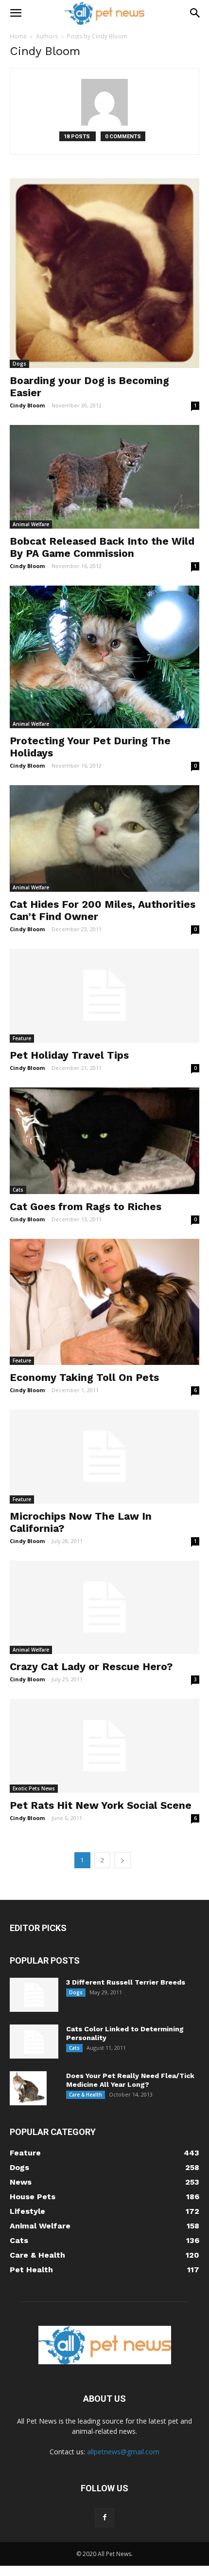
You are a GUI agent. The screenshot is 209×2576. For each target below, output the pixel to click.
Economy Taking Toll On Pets (84, 1377)
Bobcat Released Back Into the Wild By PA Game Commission (102, 547)
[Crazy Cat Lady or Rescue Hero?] (104, 1608)
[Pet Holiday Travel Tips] (104, 996)
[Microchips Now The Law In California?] (104, 1457)
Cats (18, 1190)
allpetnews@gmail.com (123, 2452)
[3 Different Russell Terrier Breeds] (34, 1995)
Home (18, 36)
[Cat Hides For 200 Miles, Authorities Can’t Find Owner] (104, 838)
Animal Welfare (31, 524)
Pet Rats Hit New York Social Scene (101, 1805)
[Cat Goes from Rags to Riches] (104, 1141)
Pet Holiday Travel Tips (69, 1055)
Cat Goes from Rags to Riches (86, 1206)
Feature (22, 1038)
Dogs (19, 364)
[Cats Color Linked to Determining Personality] (34, 2042)
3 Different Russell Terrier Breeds (126, 1982)
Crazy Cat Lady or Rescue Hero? (91, 1666)
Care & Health (86, 2095)
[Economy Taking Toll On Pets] (104, 1302)
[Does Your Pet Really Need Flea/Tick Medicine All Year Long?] (28, 2088)
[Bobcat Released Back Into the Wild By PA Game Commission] (104, 477)
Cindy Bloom (27, 405)
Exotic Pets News (34, 1788)
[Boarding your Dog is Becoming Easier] (104, 273)
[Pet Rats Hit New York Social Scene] (104, 1746)
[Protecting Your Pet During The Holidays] (104, 657)
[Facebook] (104, 2518)
